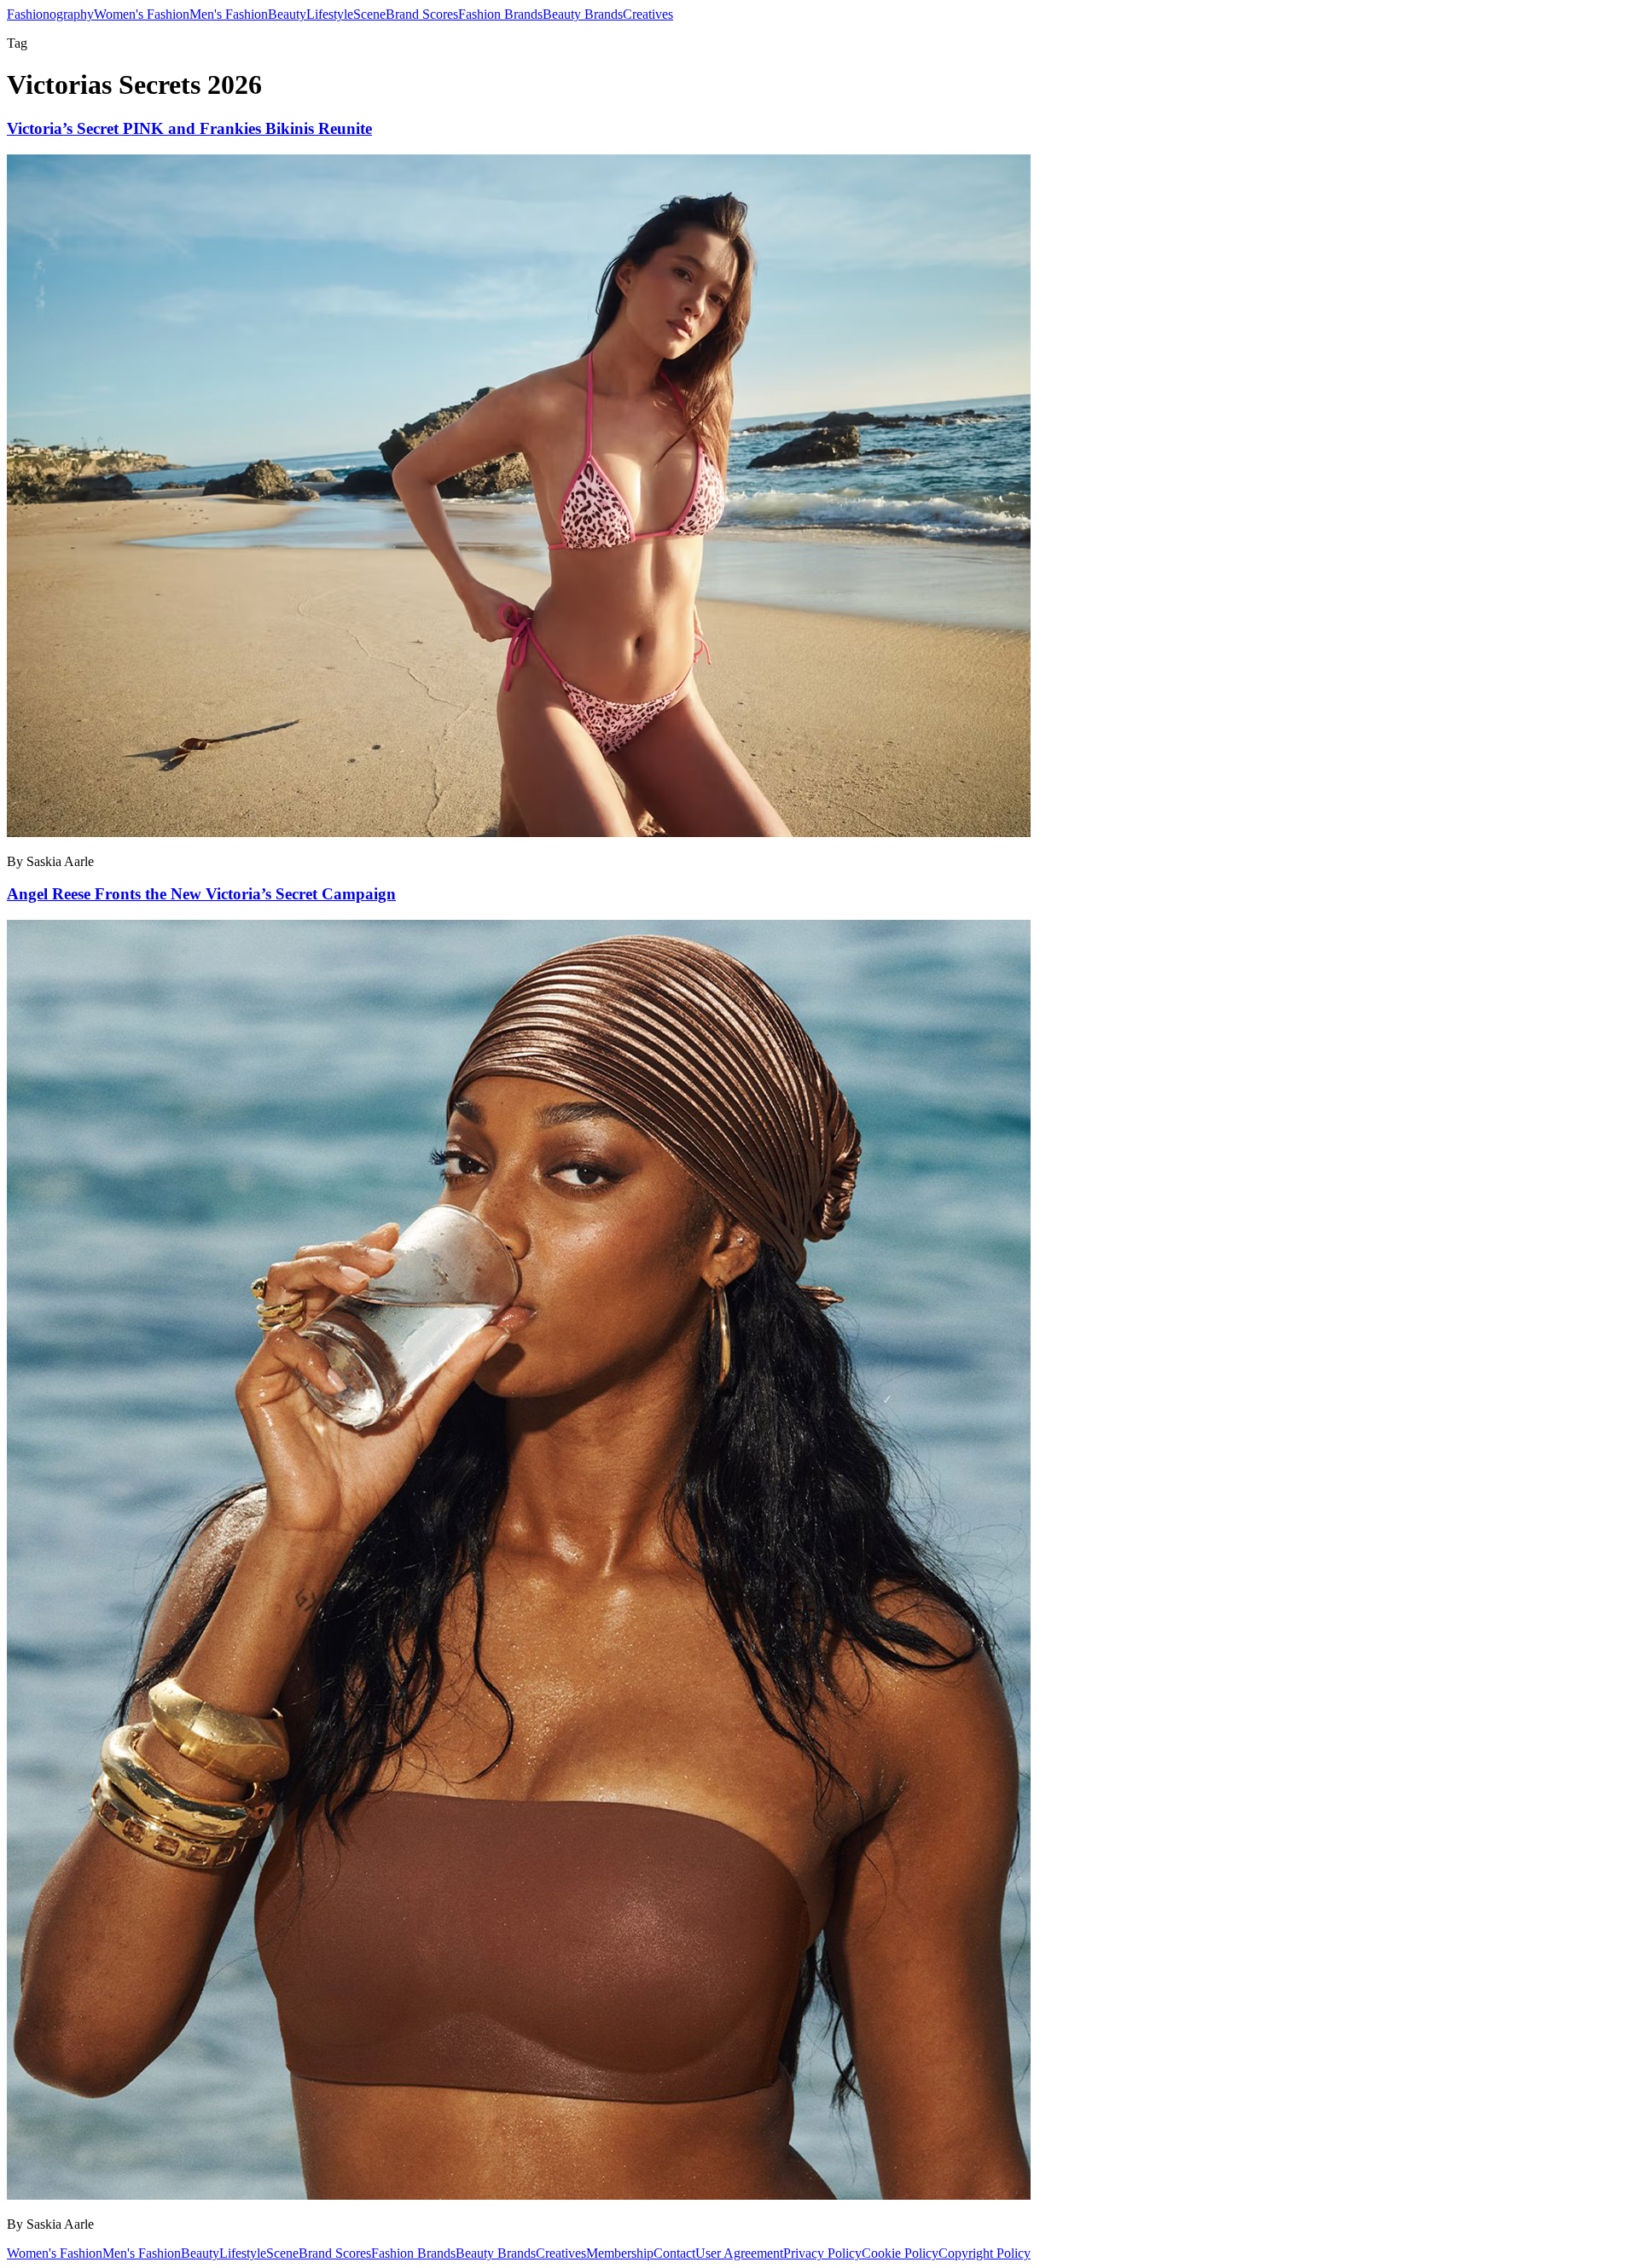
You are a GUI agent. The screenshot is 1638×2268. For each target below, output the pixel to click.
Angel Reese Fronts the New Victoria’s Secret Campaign (201, 894)
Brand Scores (422, 14)
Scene (369, 14)
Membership (620, 2253)
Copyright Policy (985, 2253)
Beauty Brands (583, 14)
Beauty (287, 14)
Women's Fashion (142, 14)
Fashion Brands (500, 14)
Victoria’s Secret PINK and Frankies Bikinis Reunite (189, 128)
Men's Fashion (229, 14)
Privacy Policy (822, 2253)
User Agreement (739, 2253)
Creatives (648, 14)
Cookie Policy (900, 2253)
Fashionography (50, 14)
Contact (674, 2253)
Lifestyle (330, 14)
